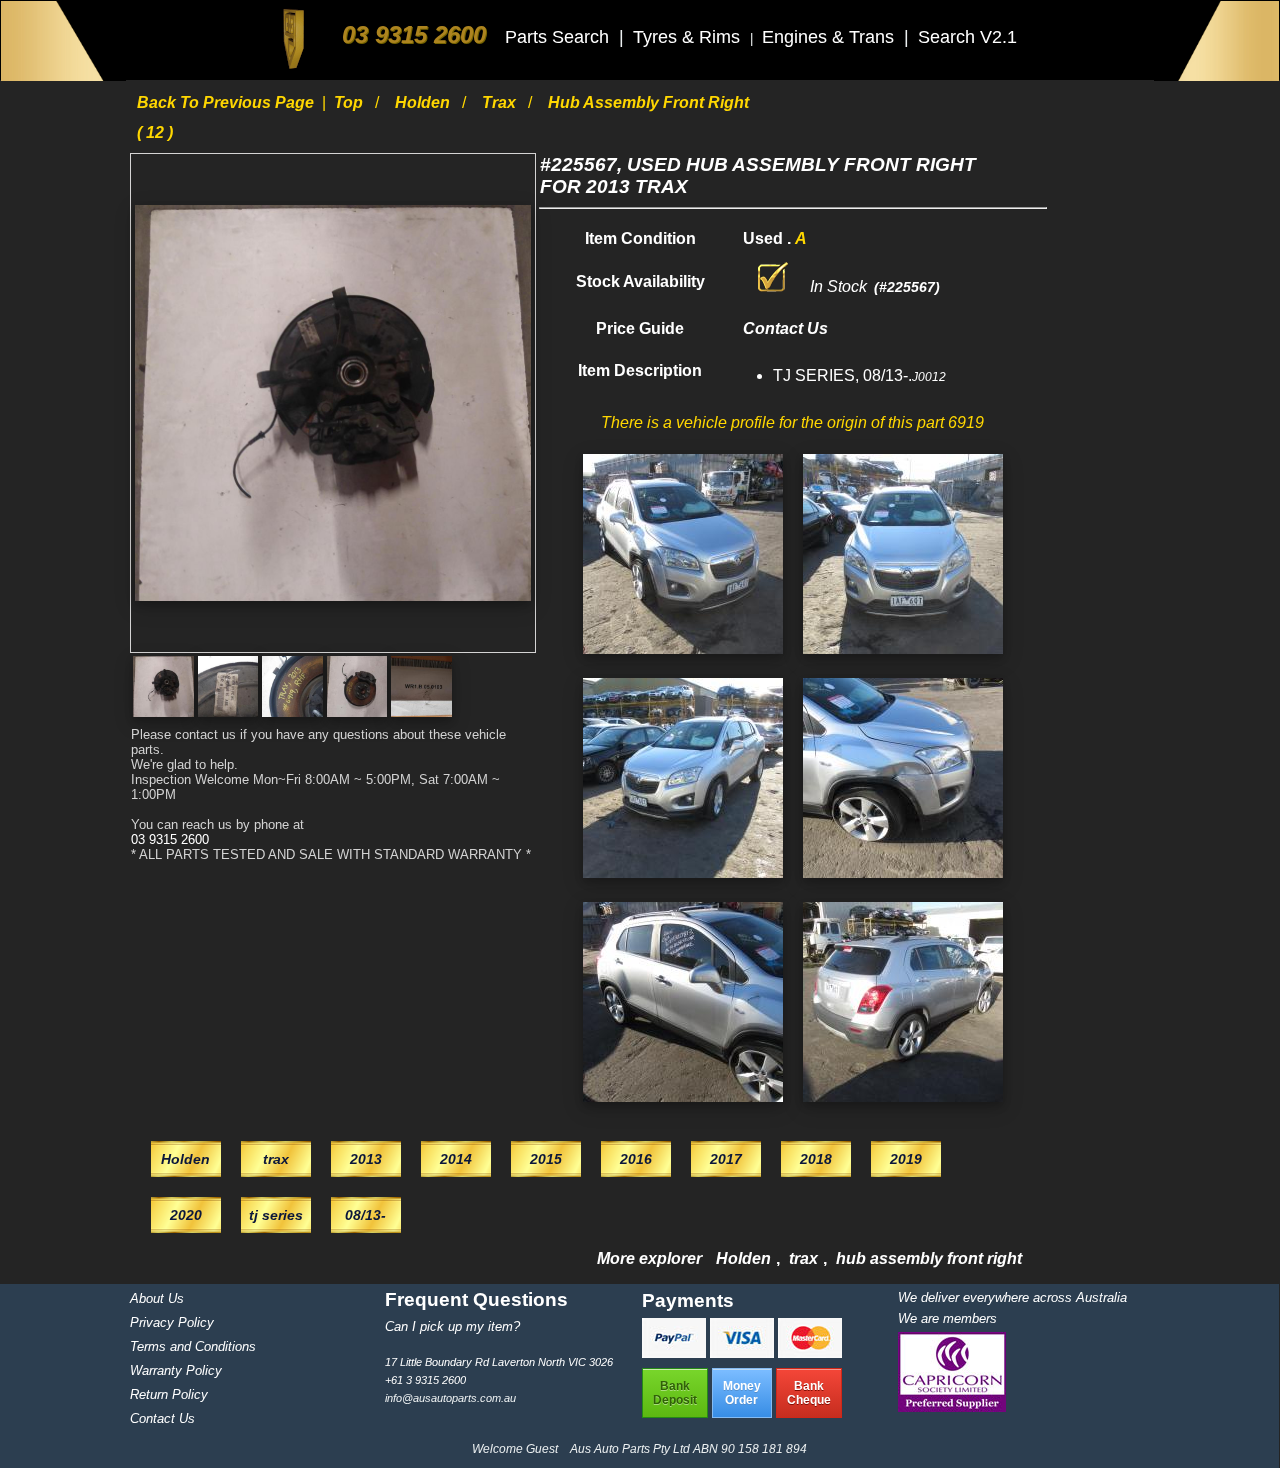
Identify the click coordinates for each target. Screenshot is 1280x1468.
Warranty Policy (176, 1370)
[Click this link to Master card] (810, 1352)
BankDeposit (675, 1393)
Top (350, 102)
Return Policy (169, 1394)
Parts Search (559, 37)
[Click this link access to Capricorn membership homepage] (952, 1407)
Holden (424, 102)
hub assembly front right (929, 1258)
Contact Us (162, 1418)
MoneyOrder (742, 1393)
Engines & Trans (830, 37)
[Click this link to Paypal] (676, 1352)
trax (501, 102)
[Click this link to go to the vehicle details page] (683, 658)
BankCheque (809, 1393)
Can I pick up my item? (452, 1326)
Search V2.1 (967, 37)
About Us (157, 1298)
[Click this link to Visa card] (744, 1352)
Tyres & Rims (689, 37)
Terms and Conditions (193, 1346)
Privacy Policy (172, 1322)
